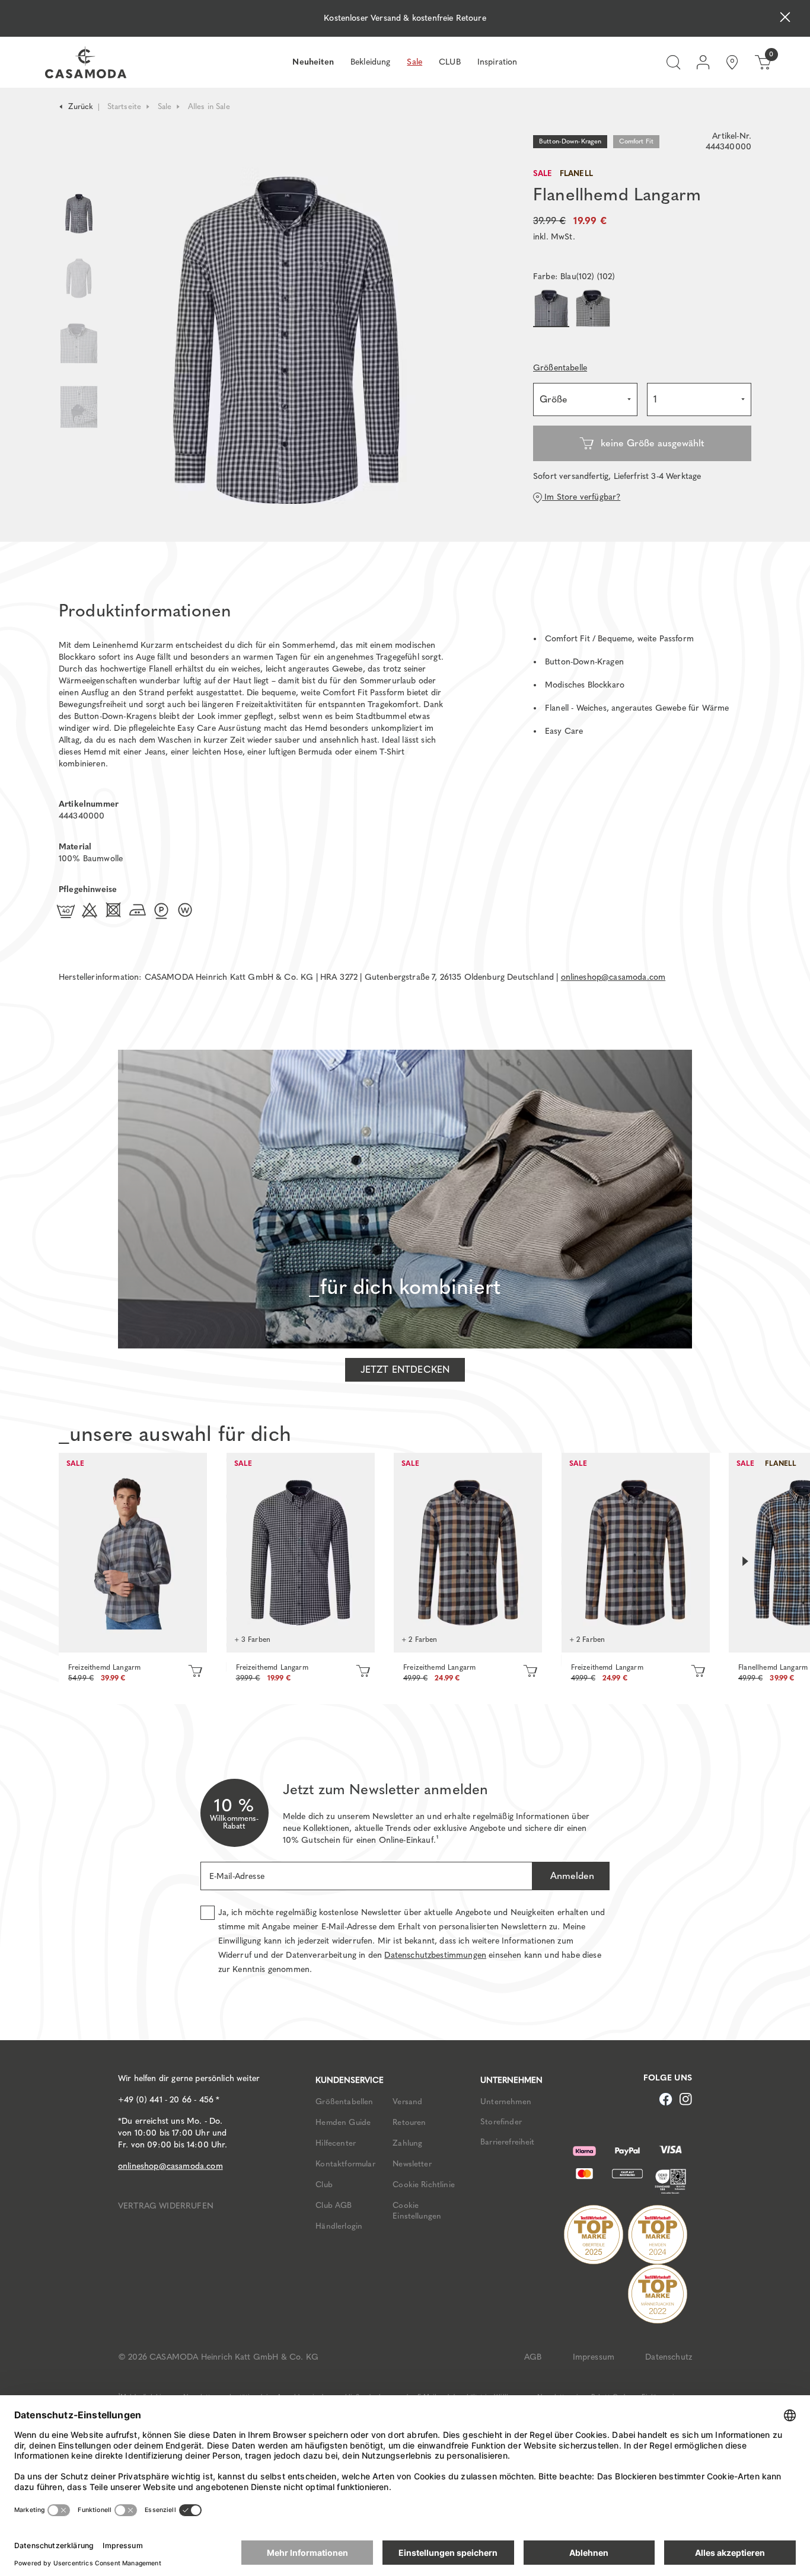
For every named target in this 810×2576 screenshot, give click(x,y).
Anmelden (571, 1876)
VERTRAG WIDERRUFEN (166, 2206)
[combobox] (585, 399)
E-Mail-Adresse (237, 1876)
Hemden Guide (343, 2122)
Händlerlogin (339, 2226)
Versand (407, 2101)
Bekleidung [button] (371, 62)
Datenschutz (669, 2357)
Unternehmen (506, 2101)
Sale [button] (414, 62)
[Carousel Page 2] (79, 278)
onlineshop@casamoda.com (613, 977)
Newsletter (412, 2163)
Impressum (594, 2357)
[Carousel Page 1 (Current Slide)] (79, 214)
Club (324, 2184)
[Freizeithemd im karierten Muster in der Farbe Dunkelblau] (133, 1553)
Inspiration (498, 62)
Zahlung (407, 2143)
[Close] (785, 19)
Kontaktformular (345, 2163)
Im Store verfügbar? (581, 497)
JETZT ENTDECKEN (405, 1370)
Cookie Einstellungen (417, 2210)
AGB (533, 2357)
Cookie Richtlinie (424, 2184)
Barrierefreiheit (508, 2142)
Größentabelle (560, 368)
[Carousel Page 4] (79, 419)
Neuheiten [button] (313, 62)
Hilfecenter (336, 2143)
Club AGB (334, 2205)
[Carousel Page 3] (79, 343)
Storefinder (501, 2121)
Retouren (409, 2122)
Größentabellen (344, 2101)
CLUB (450, 62)
